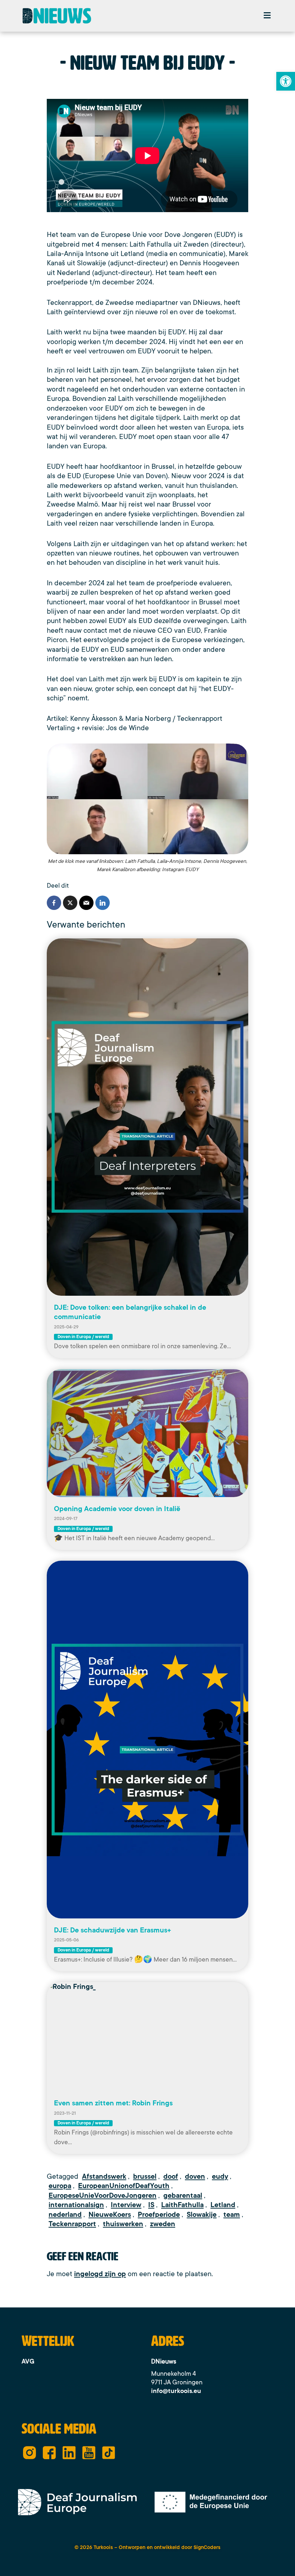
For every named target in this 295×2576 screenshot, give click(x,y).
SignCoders (207, 2547)
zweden (163, 2224)
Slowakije (202, 2215)
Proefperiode (159, 2215)
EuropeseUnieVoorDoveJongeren (103, 2196)
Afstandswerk (104, 2177)
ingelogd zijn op (100, 2274)
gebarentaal (183, 2196)
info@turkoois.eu (176, 2391)
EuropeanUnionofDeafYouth (124, 2186)
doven (195, 2177)
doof (171, 2177)
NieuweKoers (110, 2215)
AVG (28, 2361)
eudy (220, 2177)
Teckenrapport (72, 2224)
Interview (126, 2205)
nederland (65, 2215)
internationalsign (76, 2205)
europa (60, 2186)
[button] (267, 16)
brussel (145, 2177)
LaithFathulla (182, 2205)
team (232, 2215)
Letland (223, 2205)
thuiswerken (123, 2224)
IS (151, 2205)
